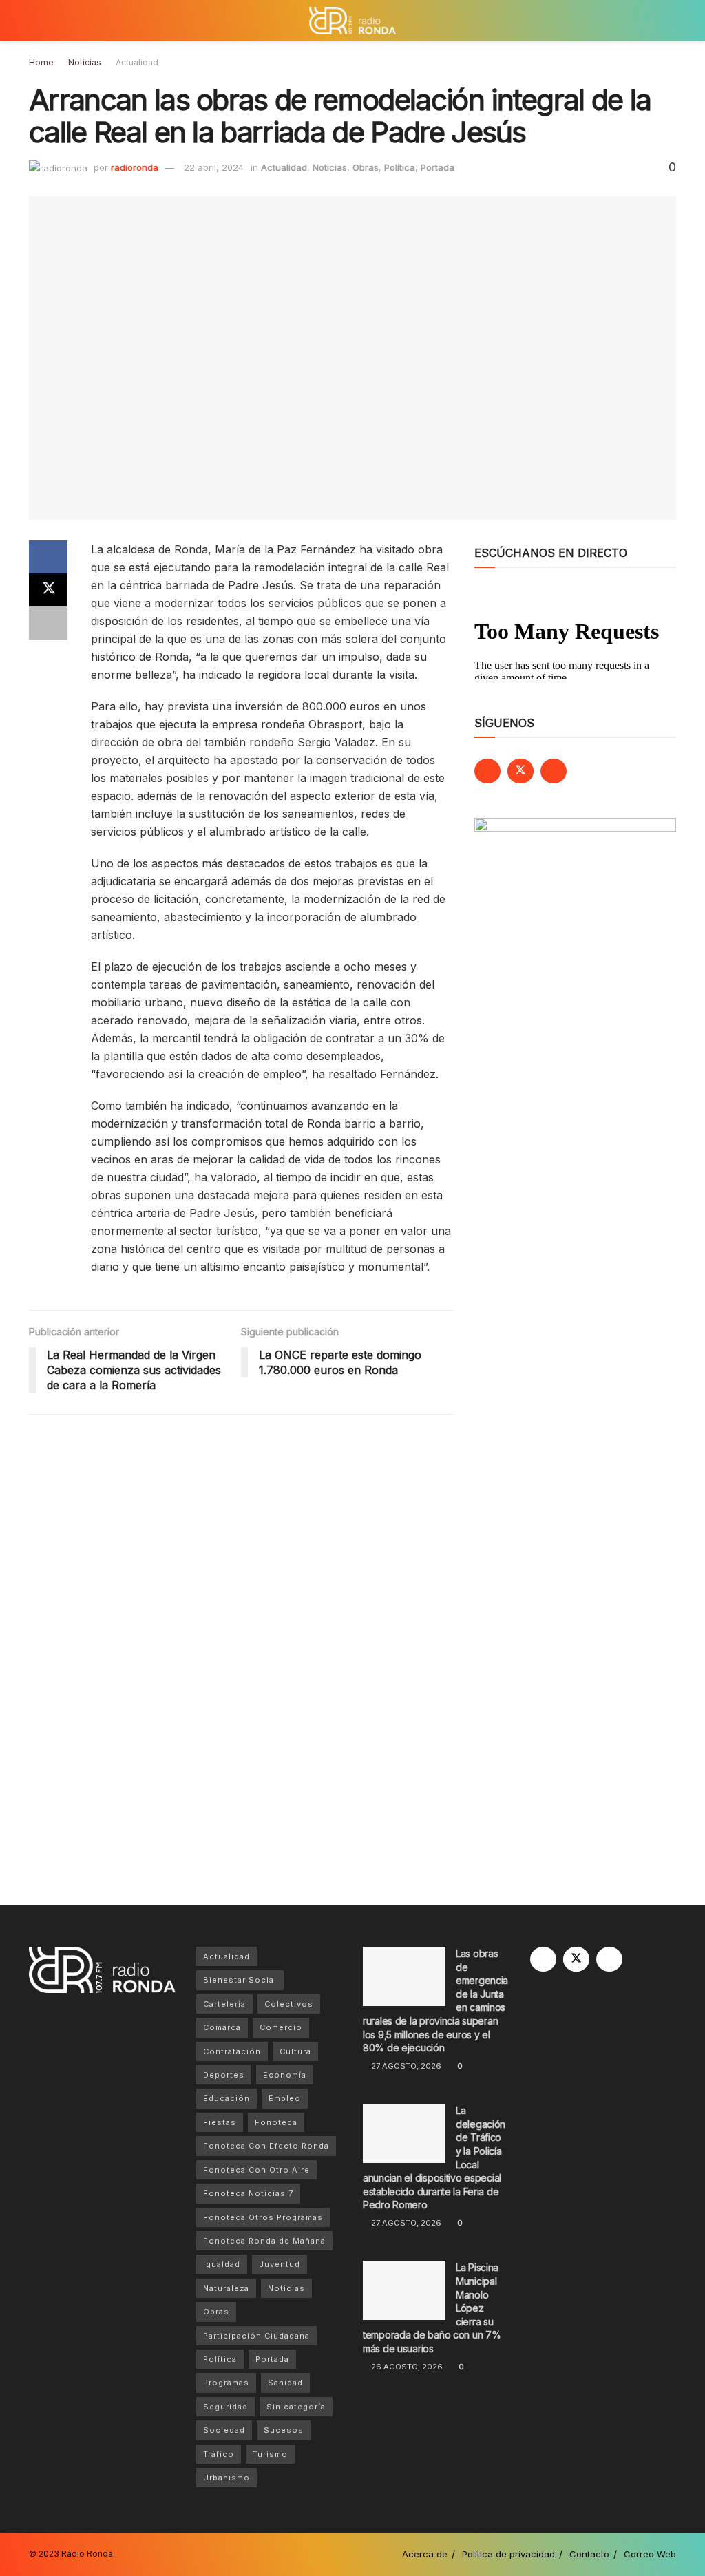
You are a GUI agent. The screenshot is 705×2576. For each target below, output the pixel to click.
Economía (285, 2075)
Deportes (224, 2075)
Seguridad (225, 2407)
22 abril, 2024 (214, 167)
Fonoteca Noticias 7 (248, 2193)
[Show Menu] (35, 21)
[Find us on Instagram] (554, 771)
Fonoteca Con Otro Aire (256, 2170)
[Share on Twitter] (48, 590)
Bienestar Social (240, 1980)
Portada (438, 167)
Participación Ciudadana (256, 2336)
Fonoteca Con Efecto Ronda (266, 2146)
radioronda (135, 167)
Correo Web (650, 2554)
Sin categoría (296, 2407)
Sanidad (285, 2383)
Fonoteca (276, 2122)
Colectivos (289, 2004)
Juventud (280, 2264)
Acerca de (425, 2554)
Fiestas (220, 2122)
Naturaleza (226, 2288)
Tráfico (219, 2454)
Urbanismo (227, 2478)
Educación (227, 2098)
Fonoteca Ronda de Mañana (264, 2241)
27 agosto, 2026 (405, 2066)
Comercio (281, 2027)
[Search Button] (670, 21)
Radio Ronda (87, 2554)
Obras (366, 167)
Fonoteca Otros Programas (263, 2217)
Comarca (222, 2027)
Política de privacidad (508, 2554)
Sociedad (224, 2430)
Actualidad (137, 62)
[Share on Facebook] (48, 557)
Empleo (285, 2098)
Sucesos (284, 2430)
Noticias (85, 62)
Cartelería (224, 2004)
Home (41, 62)
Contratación (232, 2051)
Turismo (270, 2454)
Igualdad (222, 2264)
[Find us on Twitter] (520, 771)
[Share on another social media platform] (48, 623)
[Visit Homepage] (352, 21)
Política (400, 167)
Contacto (589, 2554)
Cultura (295, 2051)
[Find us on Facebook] (487, 771)
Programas (226, 2383)
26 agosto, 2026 (406, 2367)
